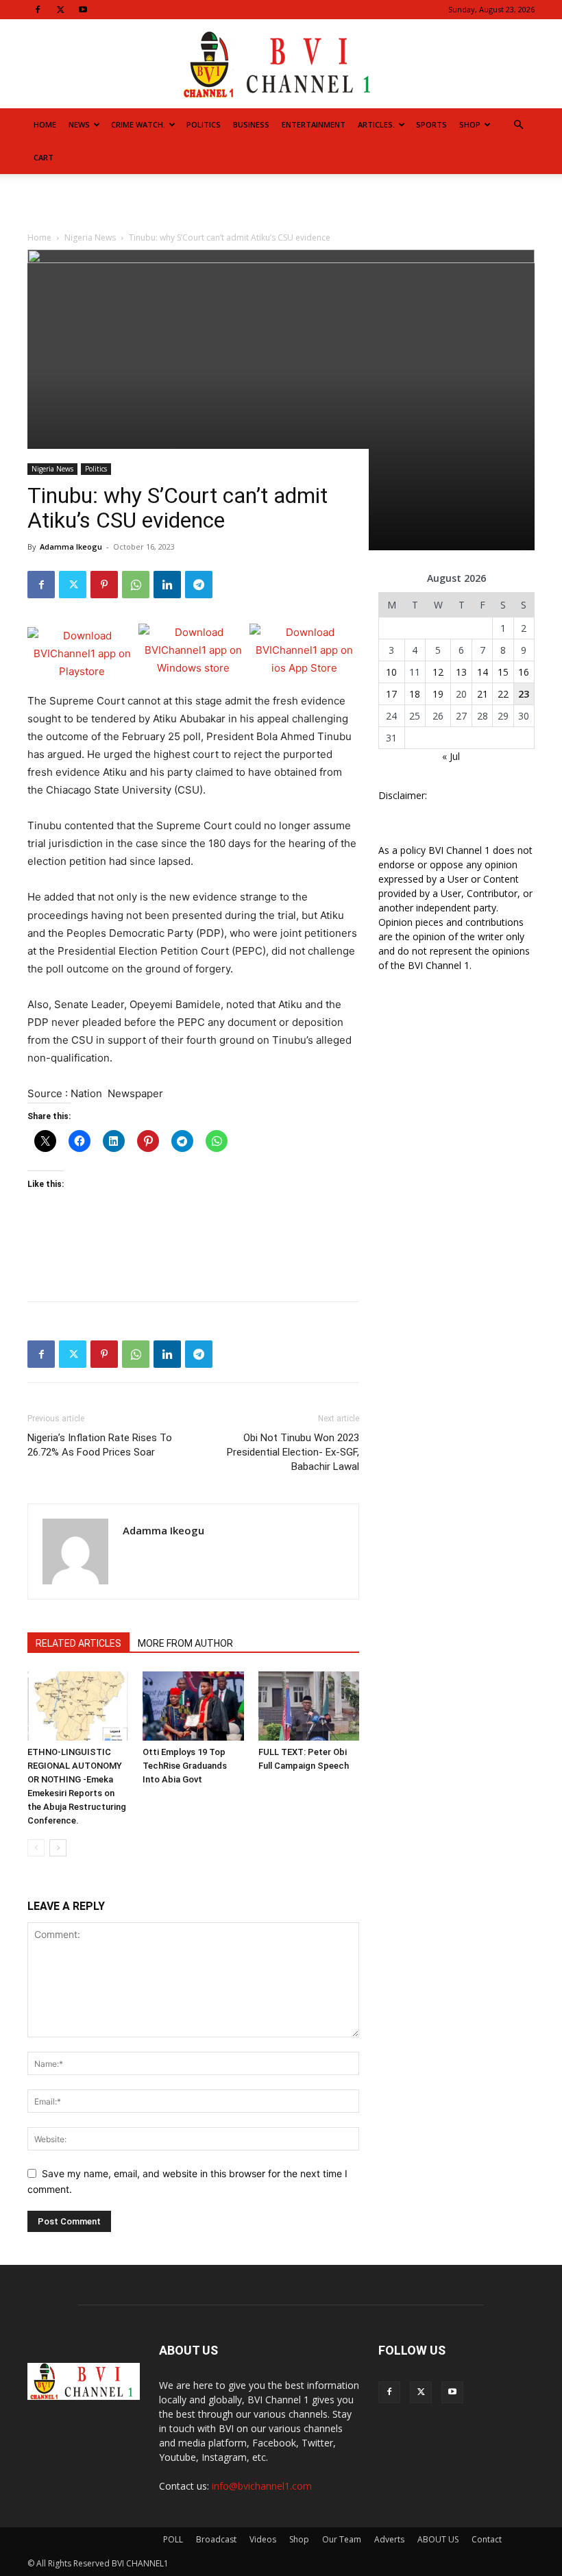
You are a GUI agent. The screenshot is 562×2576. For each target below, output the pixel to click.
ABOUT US (438, 2539)
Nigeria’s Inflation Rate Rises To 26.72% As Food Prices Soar (100, 1445)
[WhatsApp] (136, 585)
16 (524, 672)
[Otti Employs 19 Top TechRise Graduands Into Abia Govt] (193, 1706)
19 (438, 694)
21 (482, 694)
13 (461, 672)
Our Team (342, 2539)
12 (438, 672)
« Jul (451, 756)
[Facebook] (38, 10)
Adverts (389, 2539)
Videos (263, 2539)
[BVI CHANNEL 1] (281, 65)
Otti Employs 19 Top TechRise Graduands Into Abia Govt (185, 1766)
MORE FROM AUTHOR (185, 1643)
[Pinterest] (104, 585)
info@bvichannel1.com (262, 2486)
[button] (518, 125)
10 (391, 672)
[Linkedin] (167, 585)
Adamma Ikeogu (71, 547)
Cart (44, 157)
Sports (431, 124)
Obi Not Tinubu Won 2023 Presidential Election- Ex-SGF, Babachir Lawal (293, 1452)
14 (482, 672)
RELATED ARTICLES (78, 1643)
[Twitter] (60, 10)
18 (415, 694)
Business (251, 124)
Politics (204, 124)
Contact (487, 2539)
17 (391, 694)
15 (503, 672)
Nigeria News (52, 469)
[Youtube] (83, 10)
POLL (173, 2539)
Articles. (376, 124)
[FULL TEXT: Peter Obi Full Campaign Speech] (309, 1706)
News (79, 124)
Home (45, 124)
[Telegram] (199, 585)
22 (503, 694)
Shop (470, 124)
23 (524, 694)
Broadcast (216, 2539)
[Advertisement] (281, 204)
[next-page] (58, 1848)
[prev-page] (36, 1848)
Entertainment (314, 124)
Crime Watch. (138, 124)
